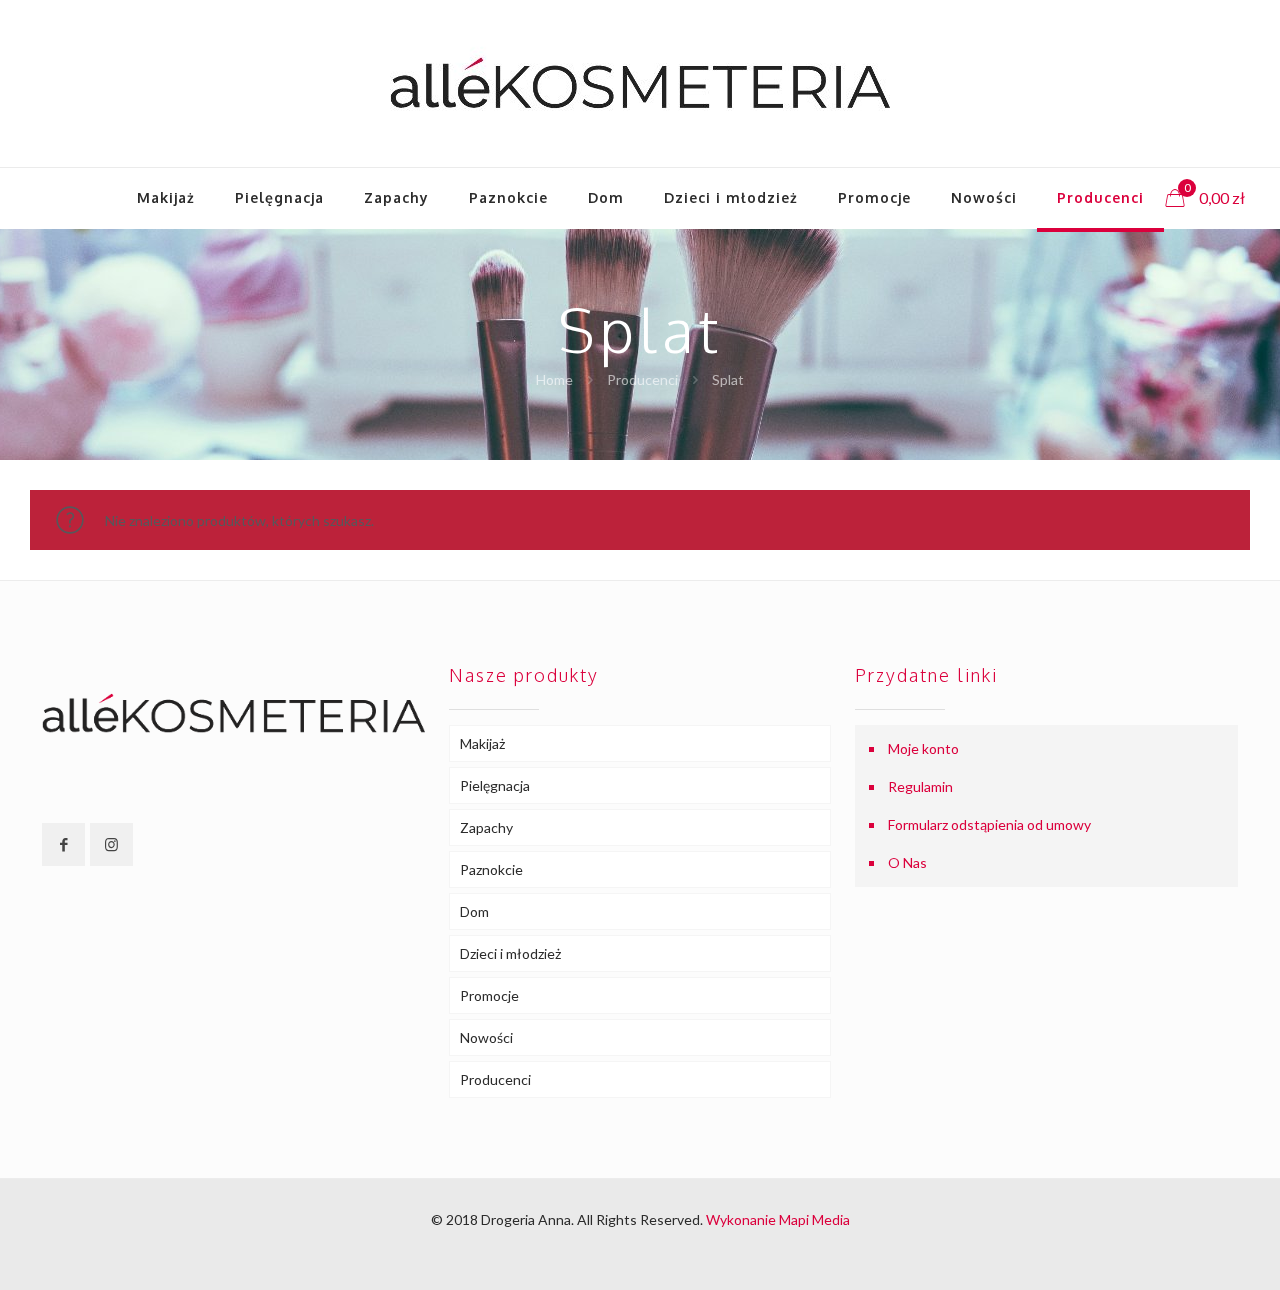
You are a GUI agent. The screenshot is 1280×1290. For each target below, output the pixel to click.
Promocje (489, 995)
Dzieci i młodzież (510, 953)
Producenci (642, 379)
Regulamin (920, 786)
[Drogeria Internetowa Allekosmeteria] (640, 83)
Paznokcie (491, 869)
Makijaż (482, 743)
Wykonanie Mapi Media (778, 1219)
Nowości (486, 1037)
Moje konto (923, 748)
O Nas (907, 862)
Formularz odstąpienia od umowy (989, 824)
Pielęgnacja (495, 785)
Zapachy (486, 827)
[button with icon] (63, 844)
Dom (474, 911)
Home (554, 379)
